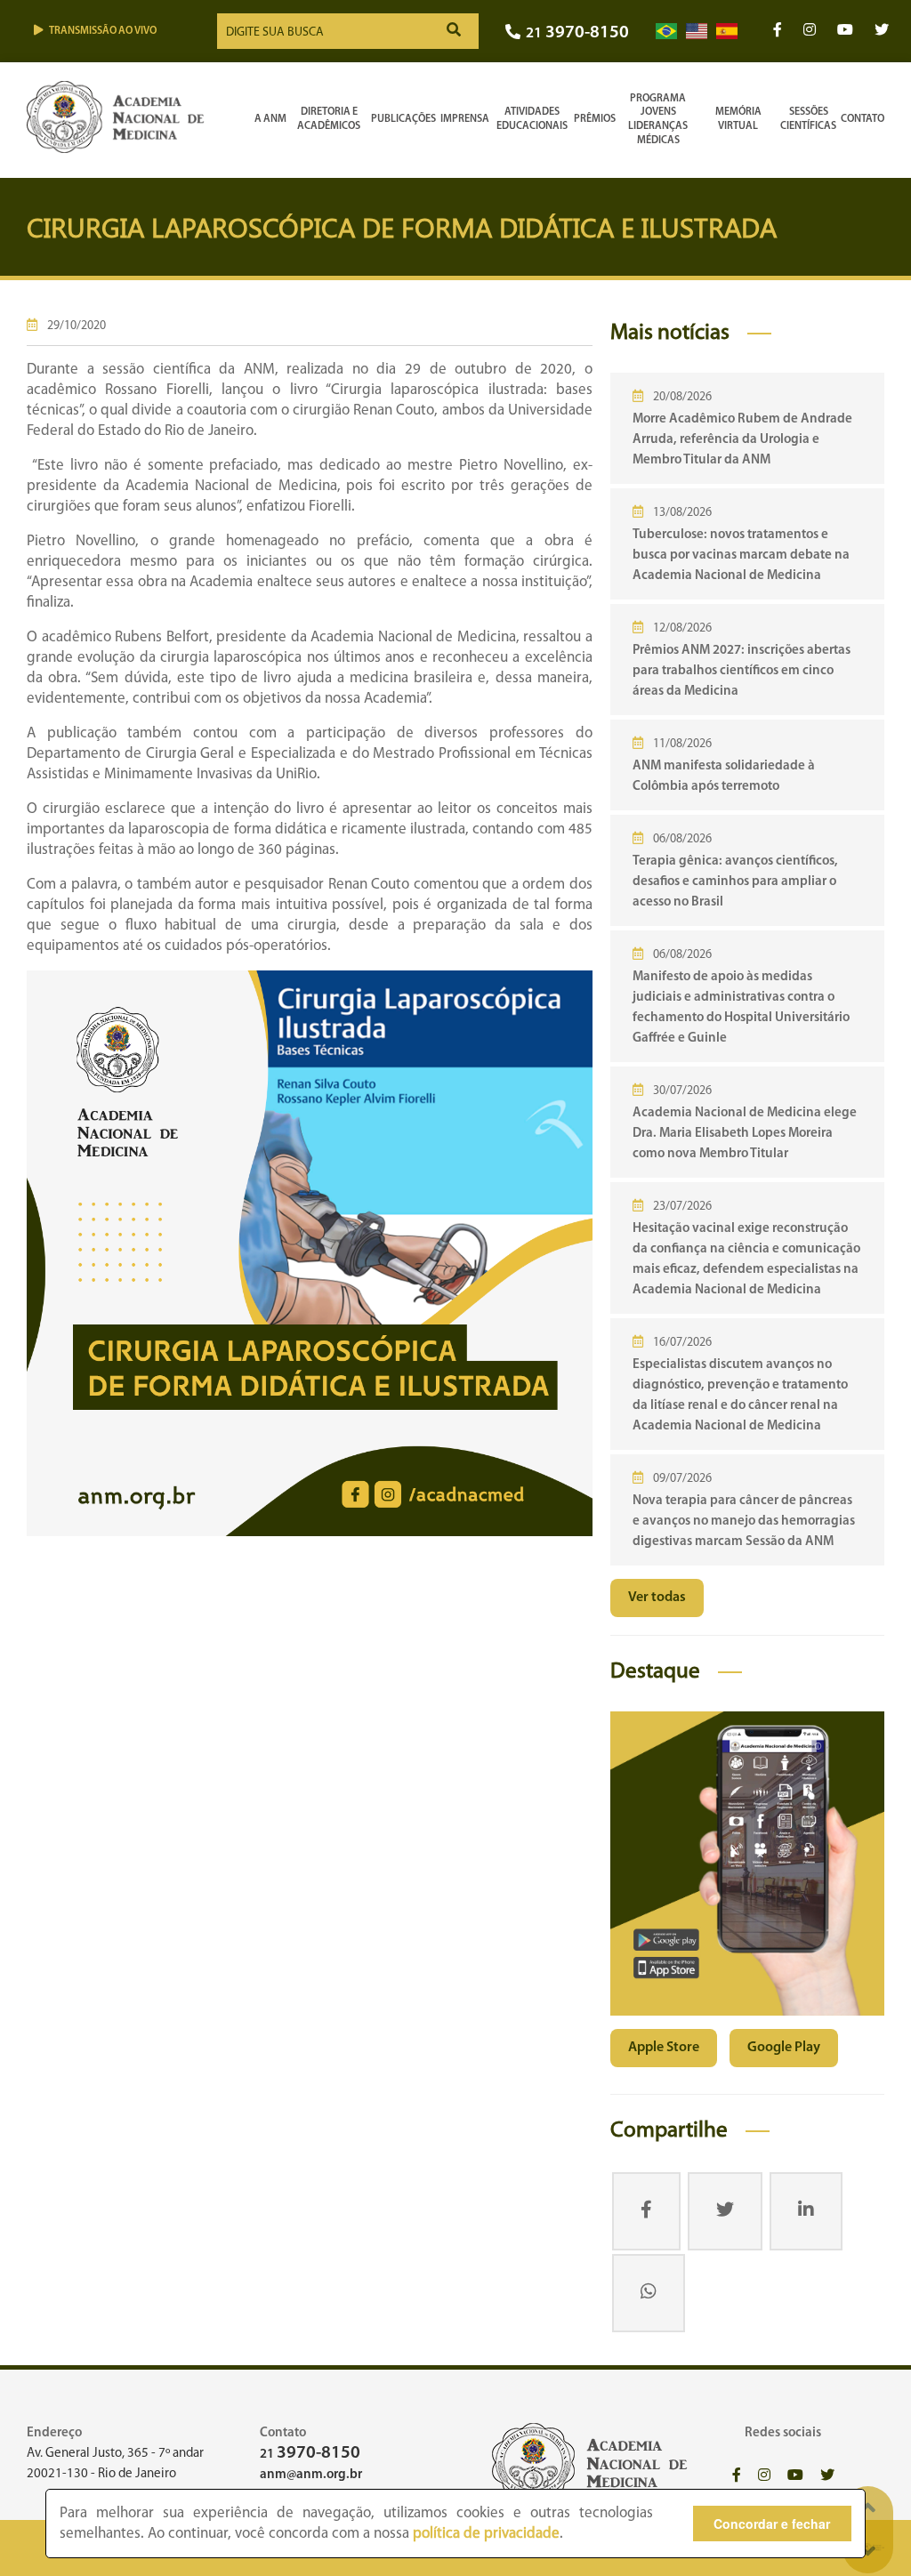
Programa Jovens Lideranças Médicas (658, 120)
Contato (863, 119)
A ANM (270, 119)
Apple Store (664, 2048)
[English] (697, 32)
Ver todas (657, 1598)
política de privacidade (486, 2534)
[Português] (666, 32)
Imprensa (465, 119)
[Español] (727, 32)
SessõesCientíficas (808, 119)
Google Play (784, 2048)
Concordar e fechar (772, 2524)
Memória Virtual (738, 119)
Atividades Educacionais (532, 119)
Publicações (403, 119)
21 (577, 33)
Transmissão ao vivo (103, 31)
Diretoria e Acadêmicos (329, 119)
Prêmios (595, 119)
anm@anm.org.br (311, 2475)
